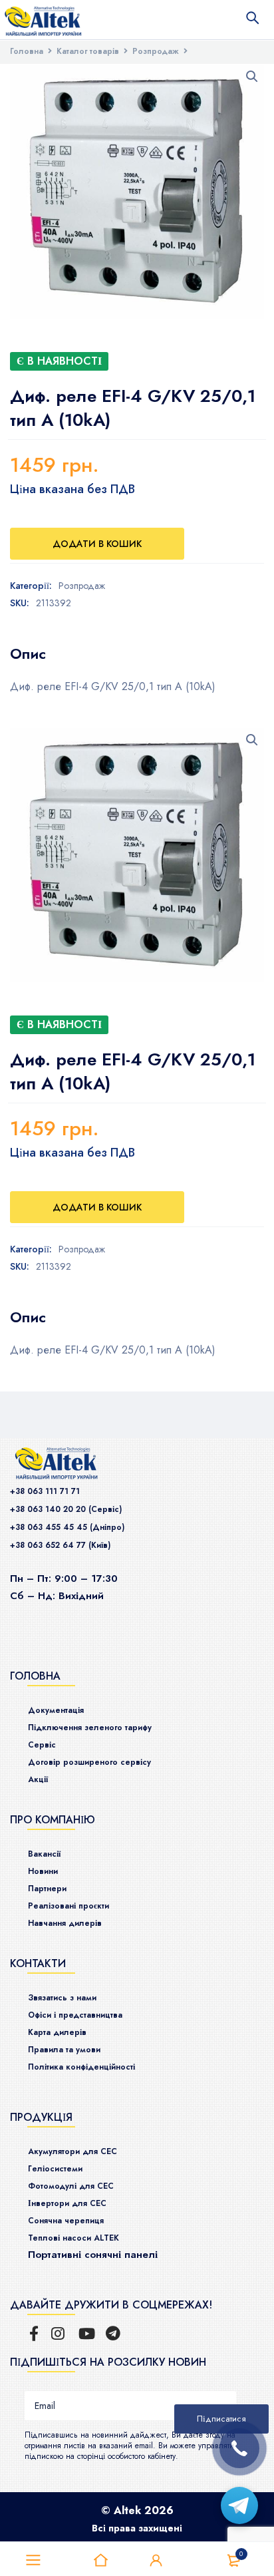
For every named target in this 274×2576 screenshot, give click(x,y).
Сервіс (42, 1745)
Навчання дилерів (65, 1923)
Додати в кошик (97, 544)
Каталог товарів (88, 51)
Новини (43, 1871)
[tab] (28, 653)
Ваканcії (44, 1854)
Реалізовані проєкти (68, 1906)
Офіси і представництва (75, 2015)
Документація (56, 1710)
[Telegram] (239, 2505)
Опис (28, 653)
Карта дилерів (57, 2032)
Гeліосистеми (55, 2169)
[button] (252, 77)
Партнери (47, 1889)
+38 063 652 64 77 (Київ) (60, 1545)
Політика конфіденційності (81, 2067)
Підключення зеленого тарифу (90, 1728)
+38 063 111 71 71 (45, 1491)
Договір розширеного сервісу (89, 1762)
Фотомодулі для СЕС (71, 2186)
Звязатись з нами (62, 1998)
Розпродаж (156, 51)
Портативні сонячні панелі (93, 2255)
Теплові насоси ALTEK (73, 2238)
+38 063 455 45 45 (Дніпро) (67, 1527)
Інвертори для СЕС (67, 2203)
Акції (38, 1779)
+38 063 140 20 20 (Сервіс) (66, 1509)
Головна (27, 51)
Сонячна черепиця (66, 2221)
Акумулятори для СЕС (72, 2151)
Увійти (156, 2561)
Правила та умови (64, 2050)
